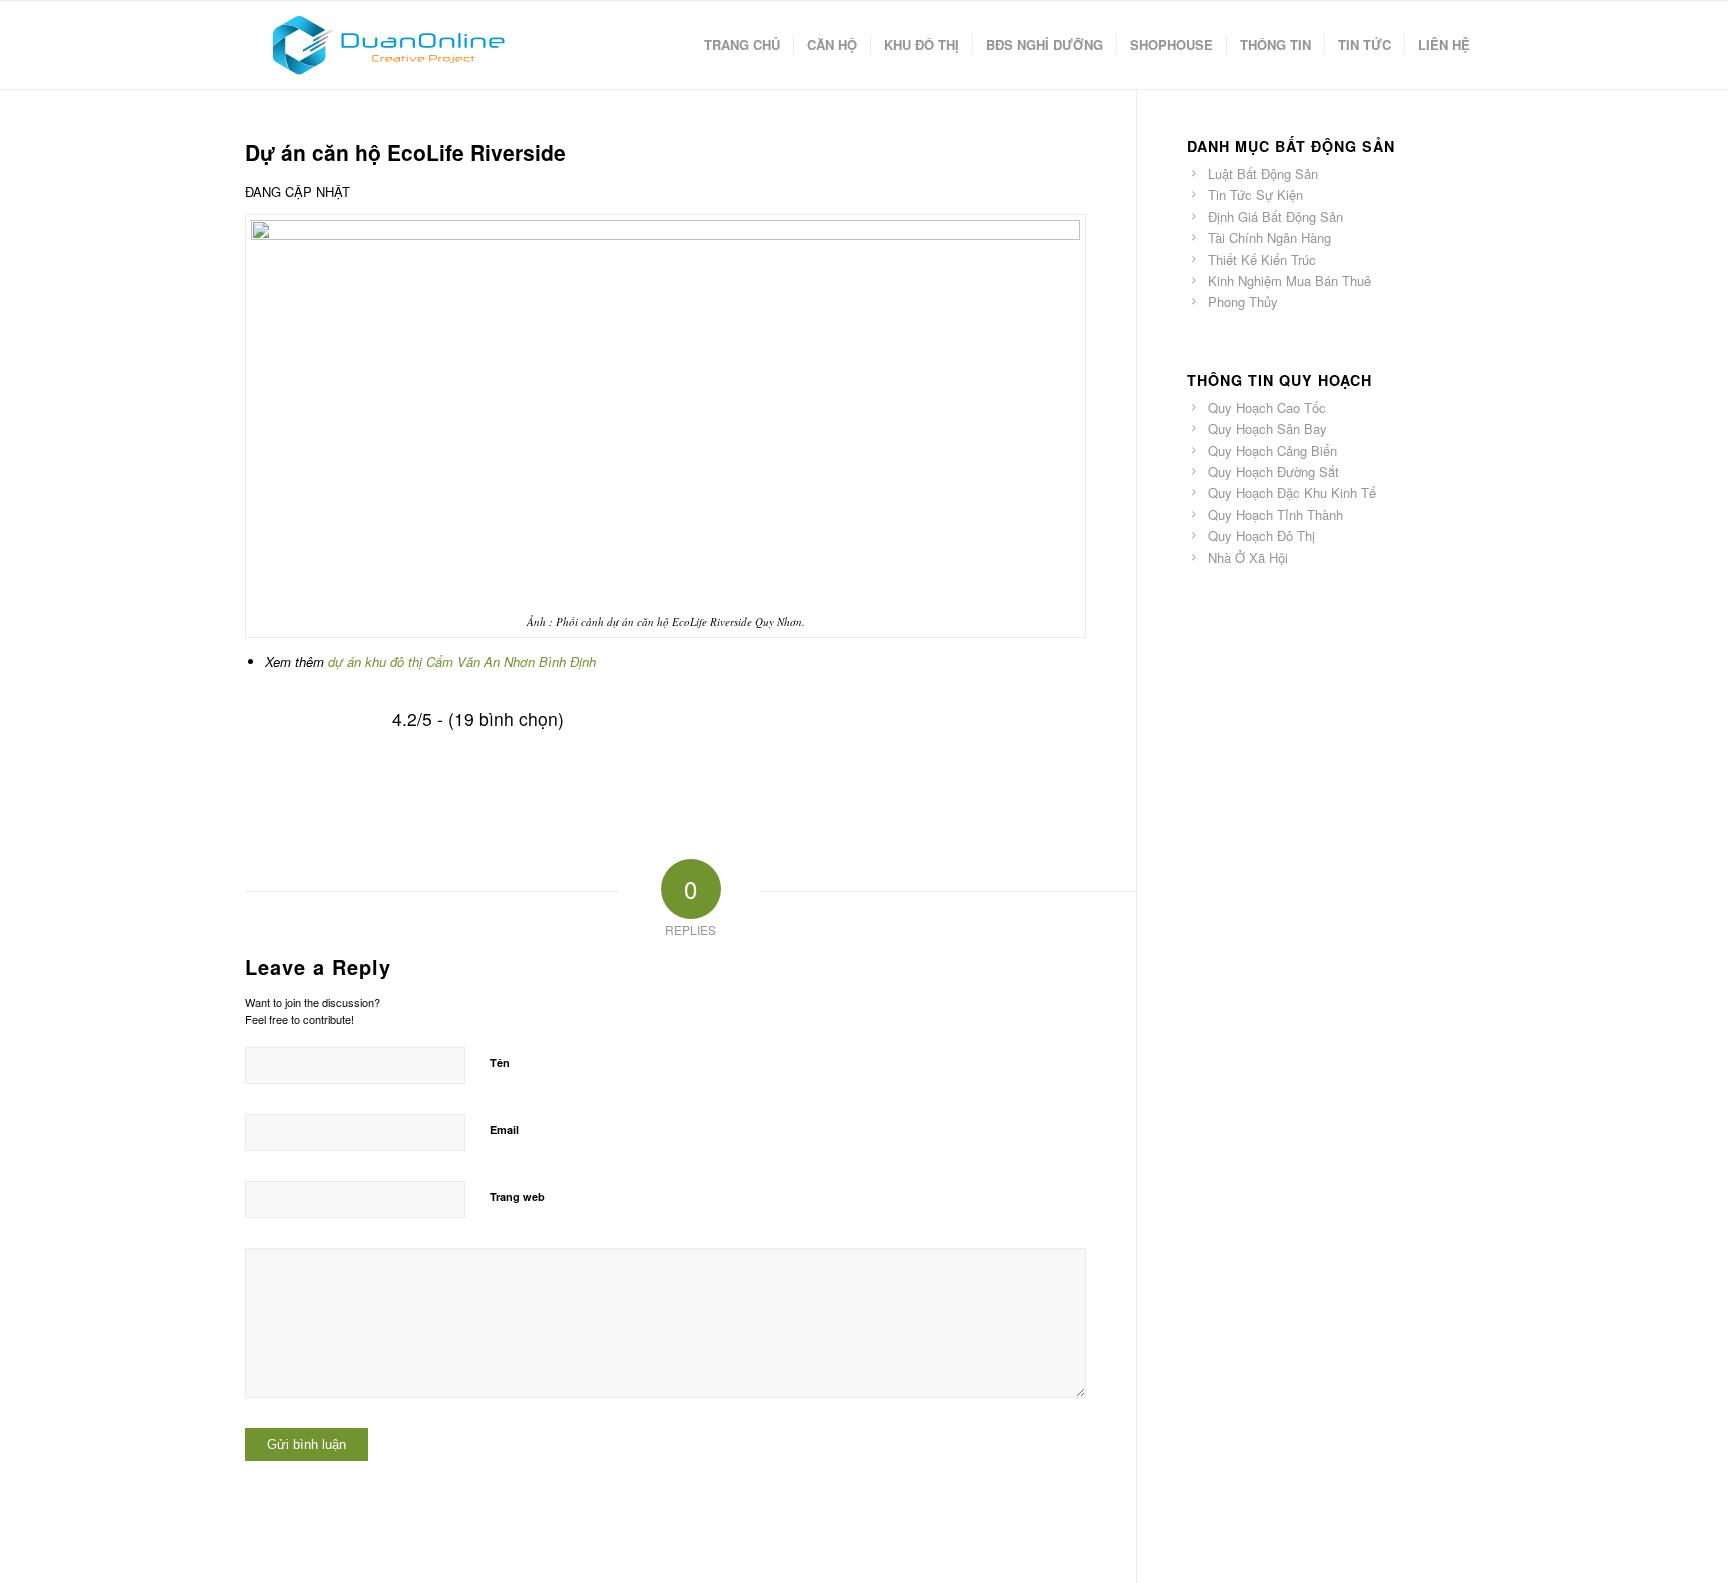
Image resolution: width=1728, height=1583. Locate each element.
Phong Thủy (1243, 301)
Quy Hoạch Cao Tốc (1267, 407)
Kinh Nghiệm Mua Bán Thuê (1289, 280)
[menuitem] (742, 45)
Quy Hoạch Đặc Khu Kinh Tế (1292, 492)
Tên (500, 1062)
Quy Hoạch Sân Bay (1267, 428)
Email (504, 1129)
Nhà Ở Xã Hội (1248, 557)
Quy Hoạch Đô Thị (1261, 535)
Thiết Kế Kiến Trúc (1262, 259)
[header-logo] (387, 45)
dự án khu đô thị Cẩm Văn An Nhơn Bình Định (462, 661)
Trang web (517, 1196)
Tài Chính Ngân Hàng (1269, 237)
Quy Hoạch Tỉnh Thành (1275, 514)
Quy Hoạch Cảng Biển (1272, 450)
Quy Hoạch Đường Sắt (1273, 471)
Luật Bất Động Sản (1263, 173)
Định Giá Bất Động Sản (1275, 216)
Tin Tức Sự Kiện (1255, 194)
